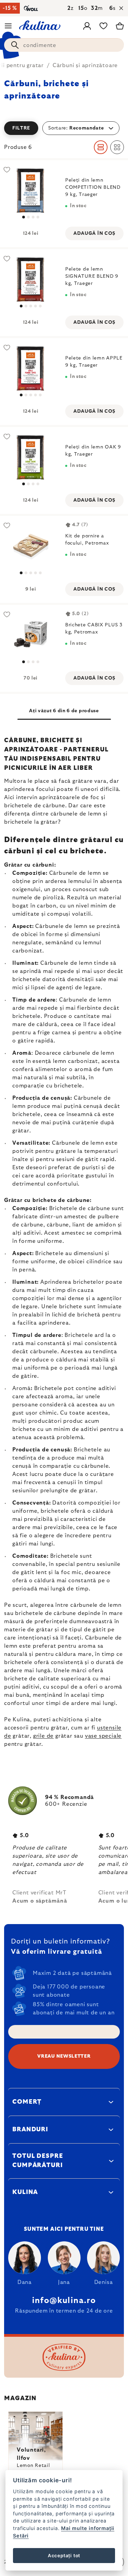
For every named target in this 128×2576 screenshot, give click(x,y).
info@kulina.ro (64, 2301)
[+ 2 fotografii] (31, 369)
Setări (21, 2536)
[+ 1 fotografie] (31, 280)
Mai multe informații (88, 2528)
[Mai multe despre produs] (31, 191)
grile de (43, 1736)
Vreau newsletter (64, 2056)
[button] (64, 128)
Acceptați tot (64, 2556)
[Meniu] (8, 26)
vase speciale (103, 1736)
